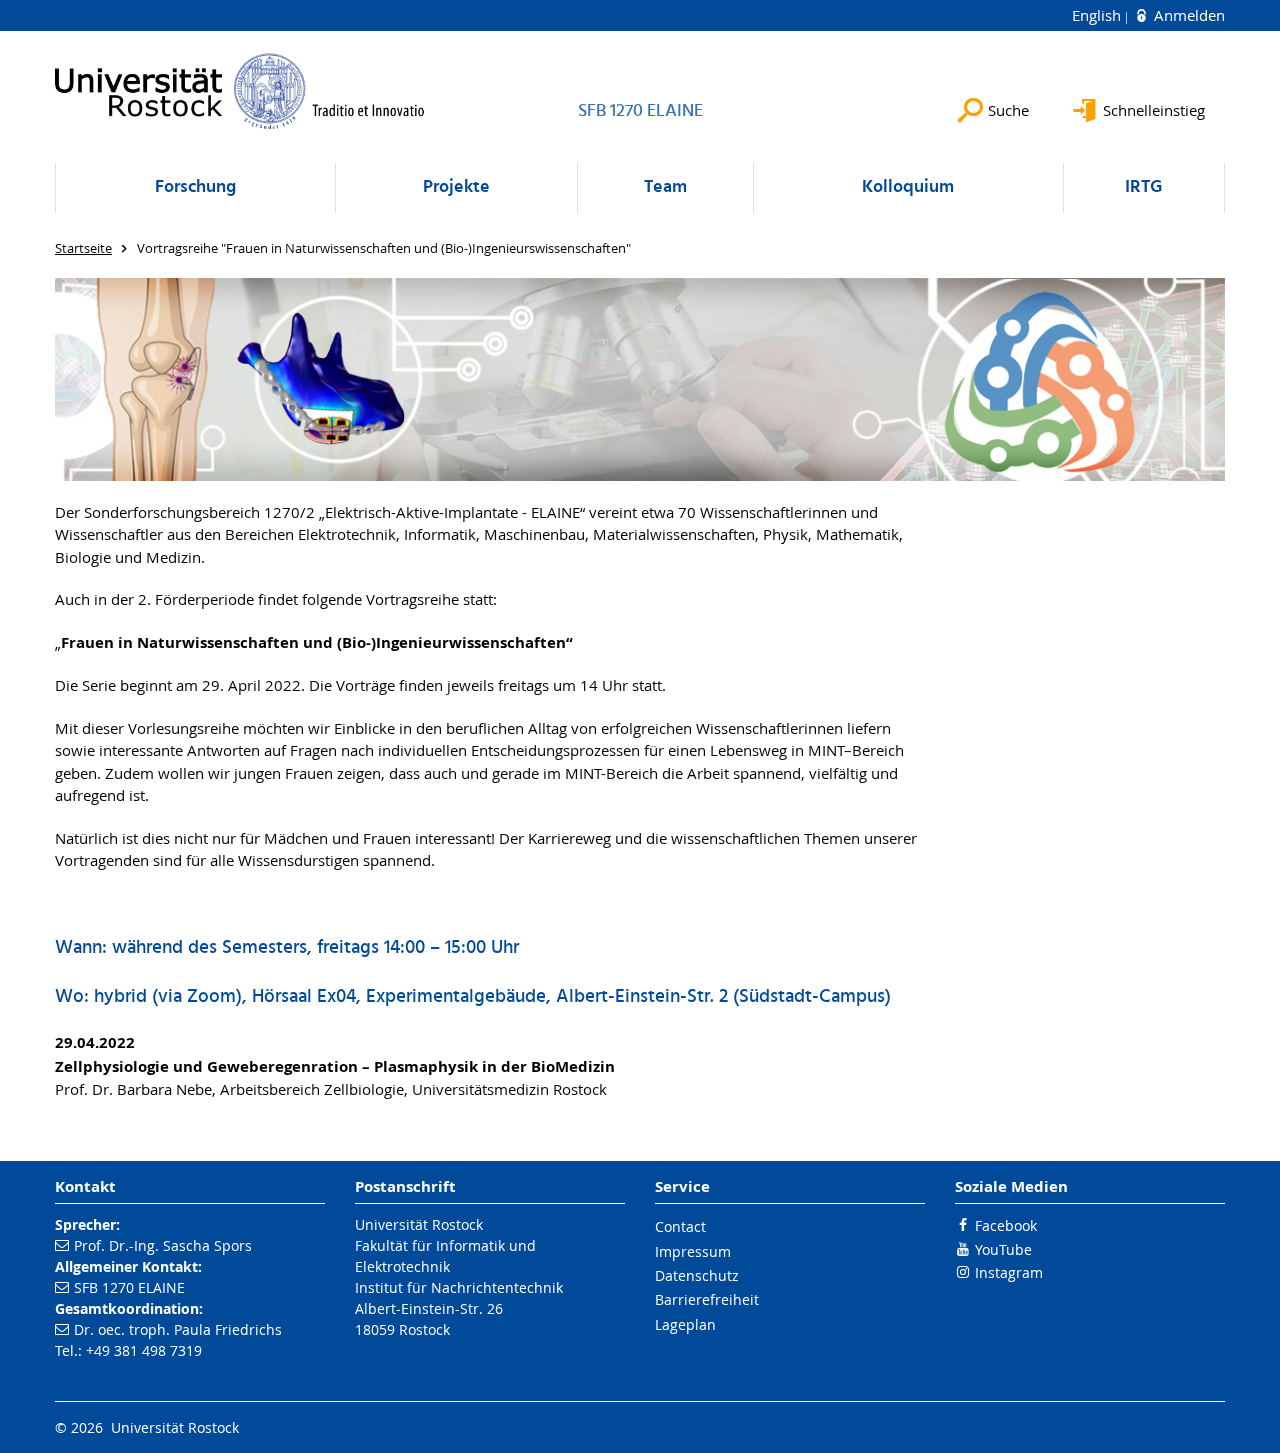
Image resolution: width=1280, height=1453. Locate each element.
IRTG (1143, 187)
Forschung (195, 187)
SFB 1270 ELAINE (129, 1287)
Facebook (1006, 1225)
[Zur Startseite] (240, 91)
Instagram (1009, 1272)
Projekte (456, 187)
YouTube (1003, 1249)
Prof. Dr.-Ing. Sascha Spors (163, 1245)
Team (665, 187)
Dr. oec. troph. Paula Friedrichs (178, 1329)
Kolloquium (908, 187)
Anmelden (1187, 15)
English (1098, 15)
